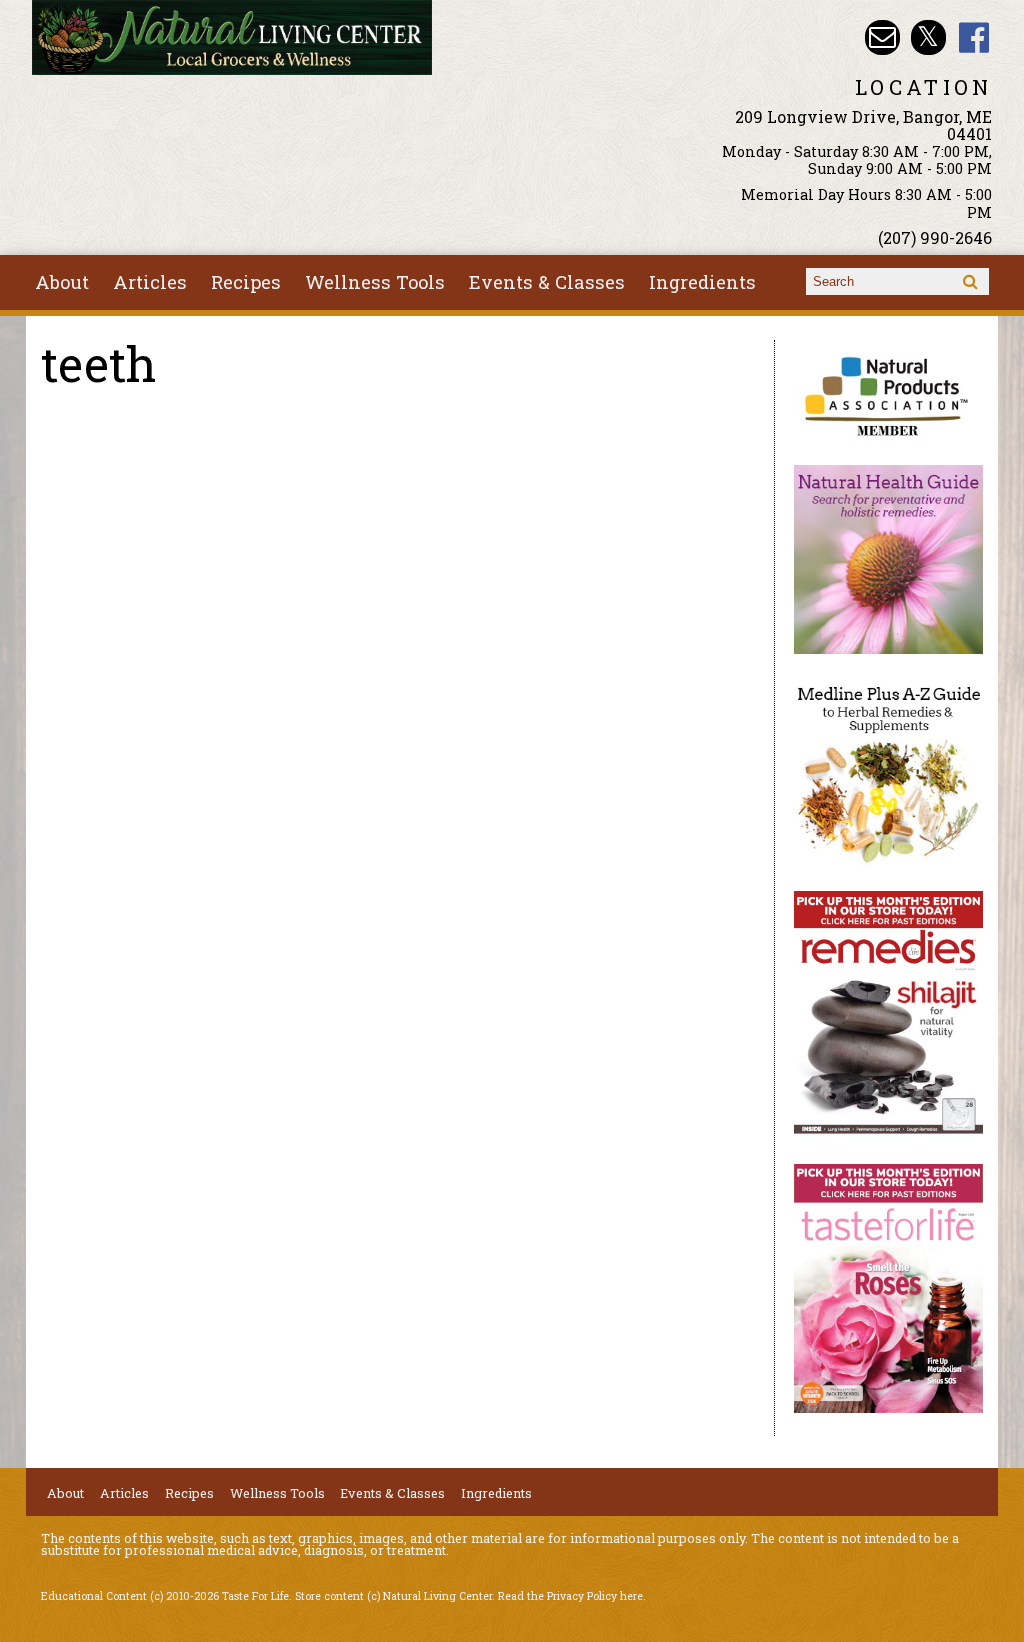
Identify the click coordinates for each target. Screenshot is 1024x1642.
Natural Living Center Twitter (928, 37)
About (62, 282)
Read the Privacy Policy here (570, 1596)
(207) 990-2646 (935, 237)
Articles (150, 282)
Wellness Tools (375, 282)
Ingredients (702, 282)
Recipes (246, 282)
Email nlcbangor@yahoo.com (882, 37)
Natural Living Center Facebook (974, 37)
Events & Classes (547, 282)
